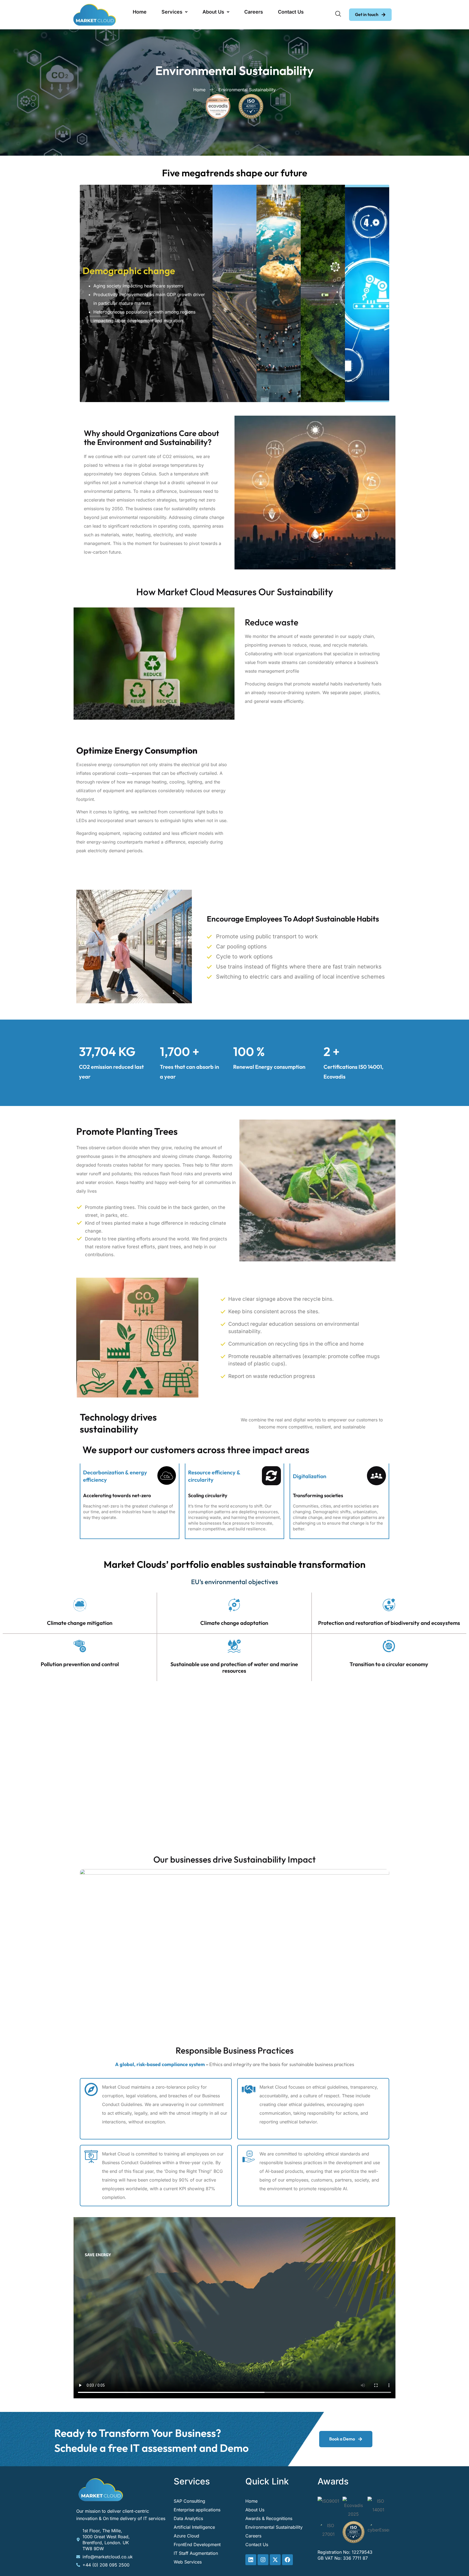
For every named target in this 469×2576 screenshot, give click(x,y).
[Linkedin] (251, 2560)
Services (172, 12)
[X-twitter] (275, 2560)
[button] (175, 12)
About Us (213, 12)
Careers (254, 12)
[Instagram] (263, 2560)
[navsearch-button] (338, 15)
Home (140, 12)
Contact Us (291, 12)
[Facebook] (287, 2560)
